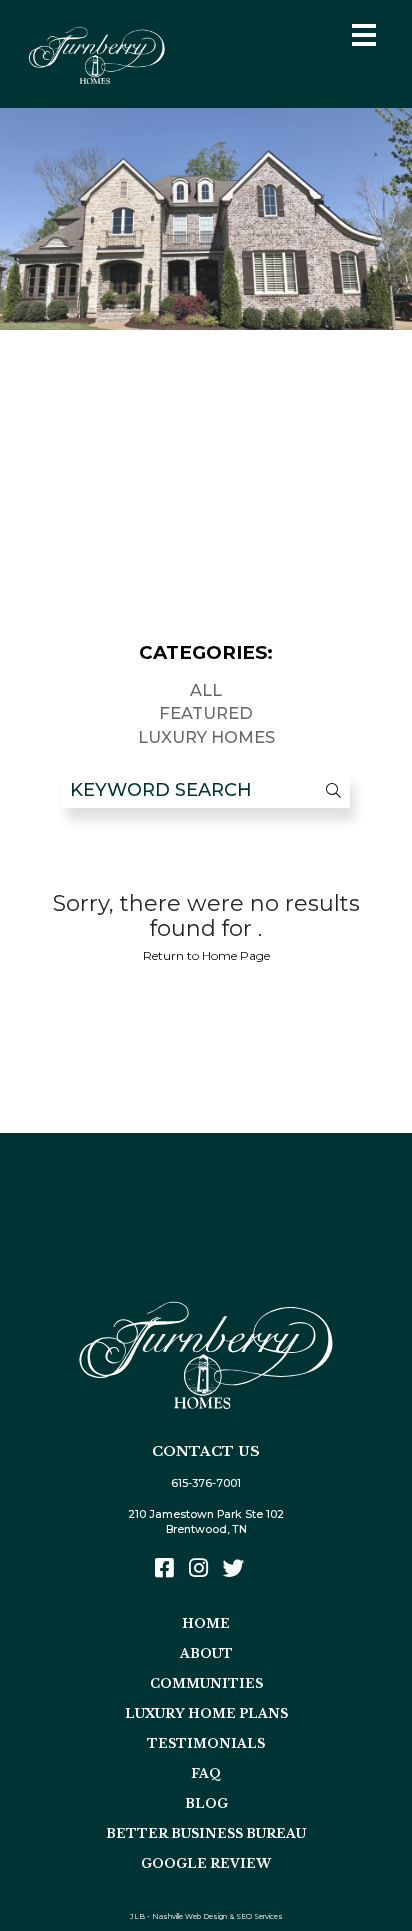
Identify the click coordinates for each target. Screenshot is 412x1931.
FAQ (206, 1773)
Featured (206, 713)
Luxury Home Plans (206, 1713)
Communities (206, 1683)
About (206, 1653)
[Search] (323, 790)
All (206, 690)
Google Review (206, 1863)
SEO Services (259, 1916)
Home (206, 1623)
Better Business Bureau (206, 1833)
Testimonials (206, 1743)
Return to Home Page (206, 955)
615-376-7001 (206, 1483)
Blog (206, 1803)
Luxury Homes (206, 737)
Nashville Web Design (189, 1916)
